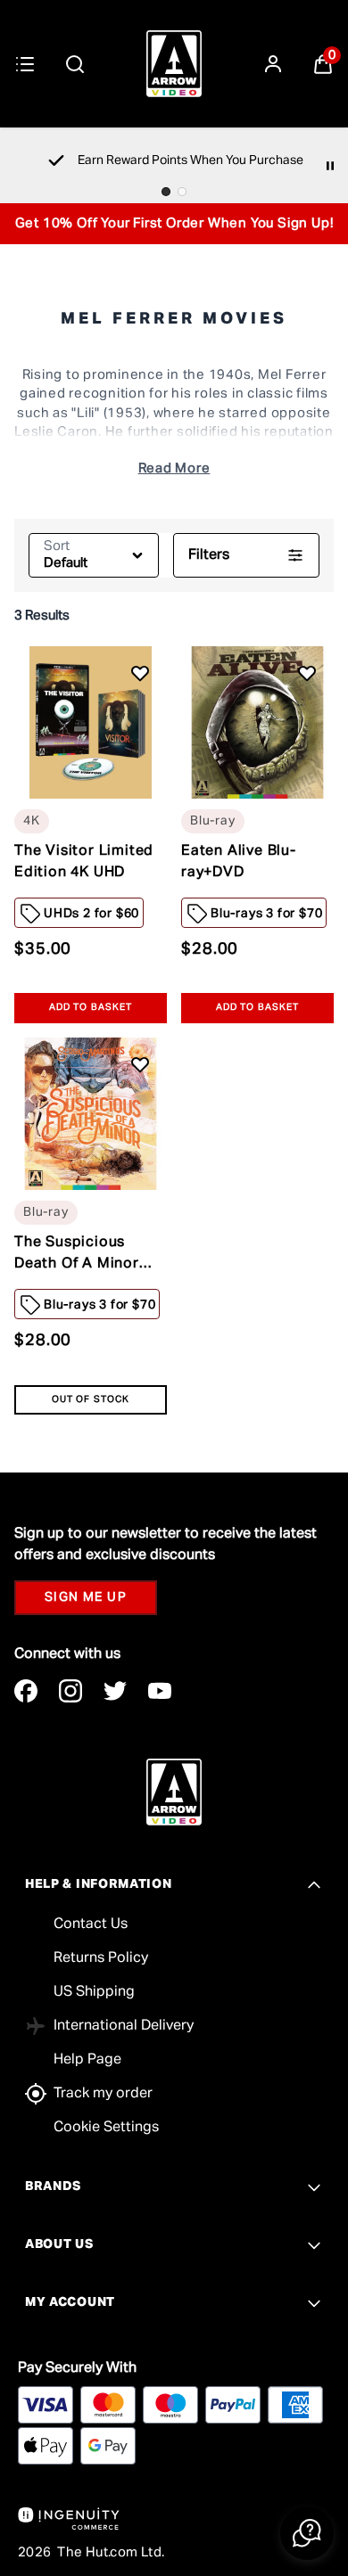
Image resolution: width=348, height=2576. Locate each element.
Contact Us (91, 1924)
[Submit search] (75, 64)
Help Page (87, 2060)
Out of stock (90, 1399)
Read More (174, 468)
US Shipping (94, 1992)
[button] (307, 2533)
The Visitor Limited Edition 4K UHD (84, 862)
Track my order (103, 2094)
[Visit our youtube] (160, 1691)
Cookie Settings (106, 2128)
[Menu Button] (25, 64)
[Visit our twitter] (115, 1691)
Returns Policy (101, 1958)
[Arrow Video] (174, 64)
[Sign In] (273, 64)
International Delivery (124, 2026)
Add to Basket (91, 1008)
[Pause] (330, 166)
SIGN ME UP (86, 1597)
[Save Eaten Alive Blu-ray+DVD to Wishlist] (307, 673)
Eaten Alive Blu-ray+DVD (239, 862)
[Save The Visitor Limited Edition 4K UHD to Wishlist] (140, 673)
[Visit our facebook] (26, 1691)
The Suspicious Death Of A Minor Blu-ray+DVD (77, 1255)
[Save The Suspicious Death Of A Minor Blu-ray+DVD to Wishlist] (140, 1065)
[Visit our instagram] (70, 1691)
